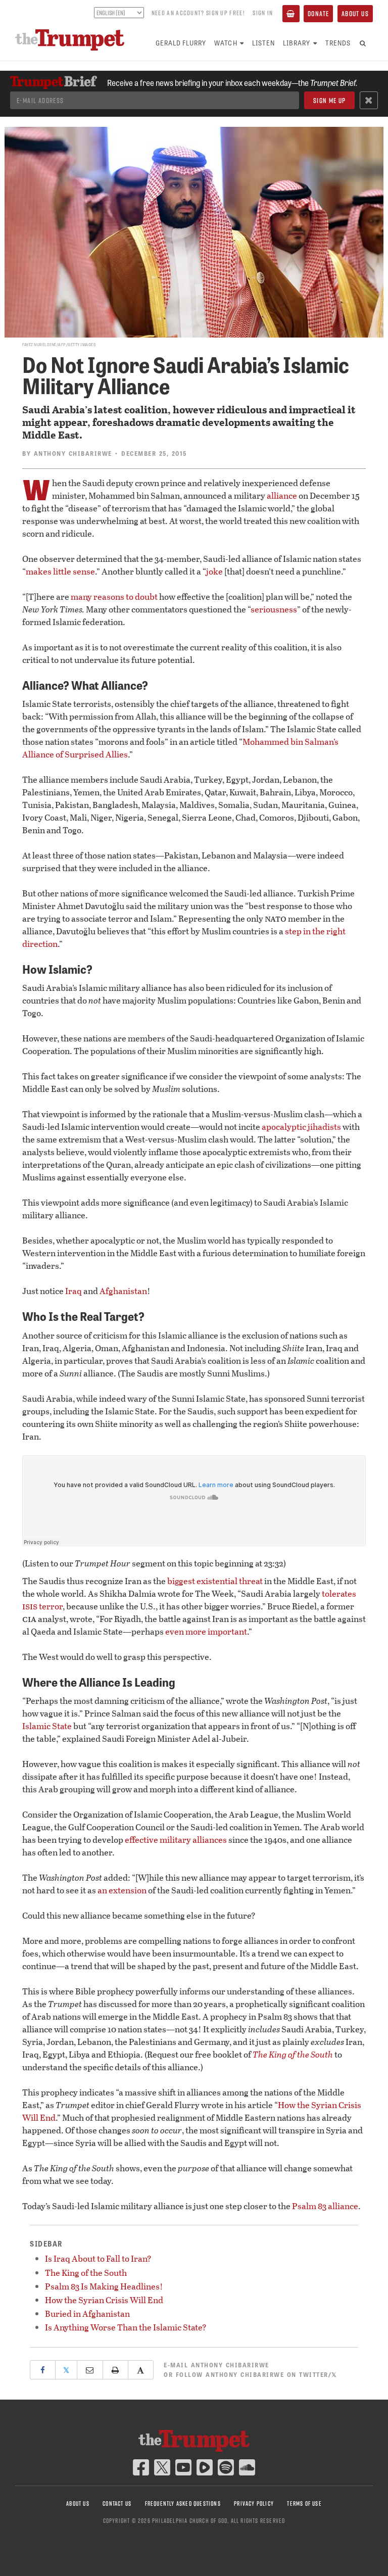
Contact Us (117, 2503)
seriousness (274, 609)
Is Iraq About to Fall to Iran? (98, 2258)
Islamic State (47, 1726)
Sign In (263, 13)
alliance (282, 495)
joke (214, 571)
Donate (318, 14)
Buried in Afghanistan (87, 2313)
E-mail (216, 2365)
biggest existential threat (215, 1581)
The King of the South (86, 2273)
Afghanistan (123, 1291)
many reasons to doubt (114, 597)
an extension (122, 1890)
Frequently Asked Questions (183, 2503)
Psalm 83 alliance (325, 2206)
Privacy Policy (254, 2503)
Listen (263, 43)
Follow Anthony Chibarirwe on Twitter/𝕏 (257, 2374)
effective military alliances (176, 1840)
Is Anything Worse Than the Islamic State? (126, 2327)
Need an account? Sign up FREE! (198, 13)
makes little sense (60, 571)
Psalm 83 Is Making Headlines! (104, 2286)
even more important (206, 1631)
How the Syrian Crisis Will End (104, 2300)
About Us (355, 14)
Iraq (74, 1291)
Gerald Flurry (181, 43)
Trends (338, 43)
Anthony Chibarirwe (73, 453)
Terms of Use (304, 2503)
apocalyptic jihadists (301, 1127)
